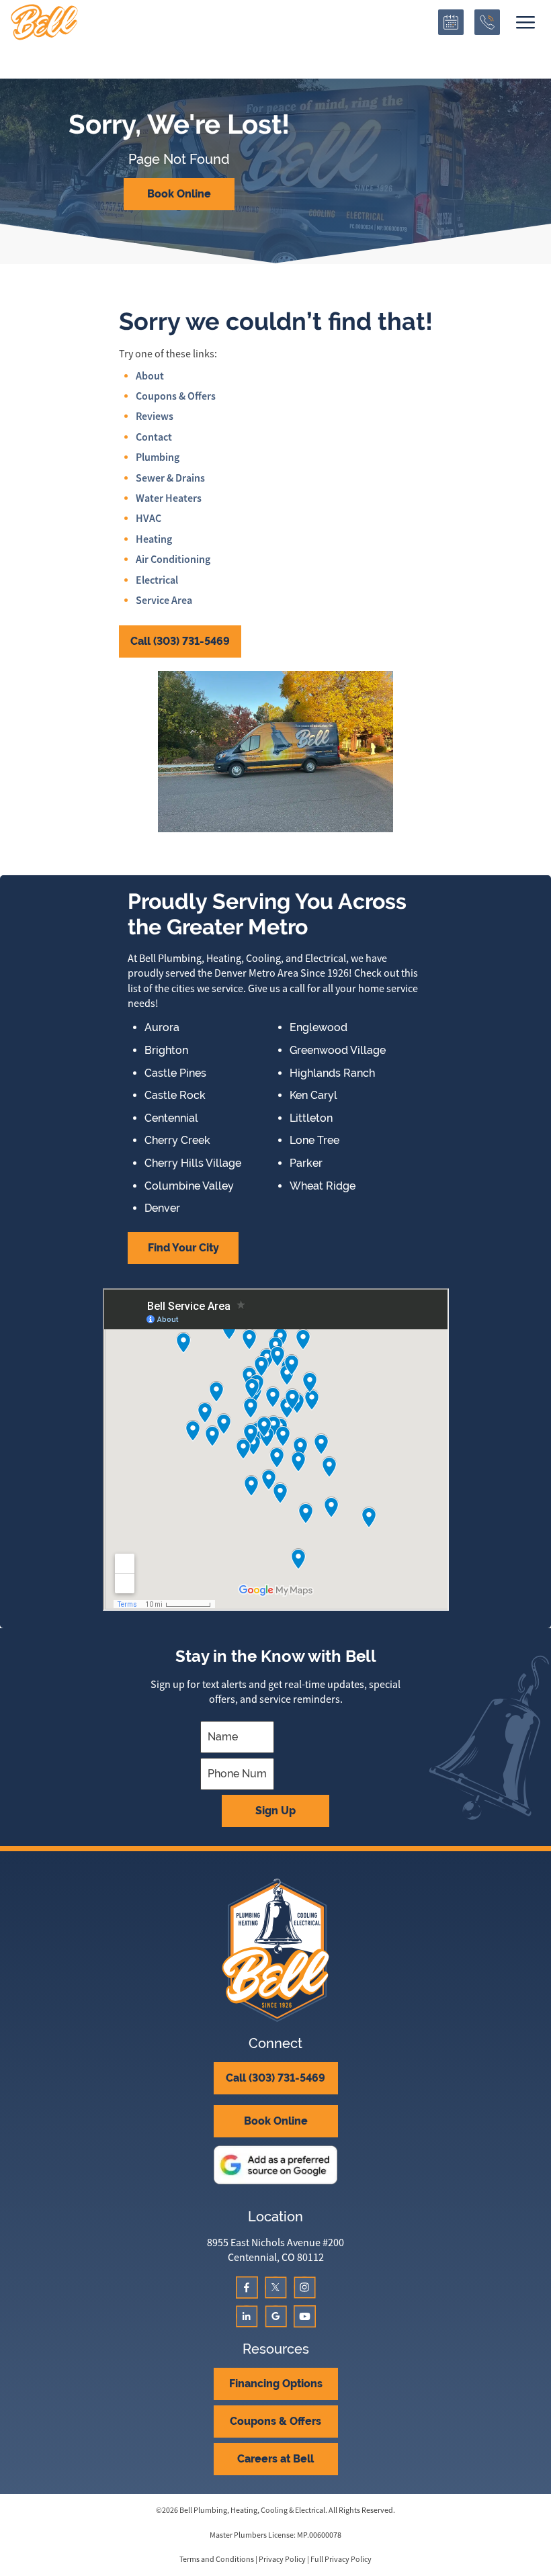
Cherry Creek (177, 1141)
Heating (154, 539)
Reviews (155, 416)
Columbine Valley (189, 1186)
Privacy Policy (282, 2559)
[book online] (451, 22)
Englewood (319, 1028)
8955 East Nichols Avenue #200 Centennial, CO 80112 (275, 2250)
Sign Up (275, 1811)
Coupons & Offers (176, 396)
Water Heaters (169, 498)
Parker (306, 1163)
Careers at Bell (275, 2459)
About (150, 376)
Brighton (166, 1051)
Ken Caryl (313, 1096)
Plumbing (158, 457)
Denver (162, 1208)
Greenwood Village (338, 1051)
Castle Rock (175, 1096)
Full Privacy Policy (341, 2559)
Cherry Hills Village (193, 1163)
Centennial (171, 1118)
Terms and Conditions (217, 2559)
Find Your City (183, 1248)
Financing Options (276, 2384)
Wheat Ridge (323, 1186)
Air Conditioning (173, 559)
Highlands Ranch (332, 1073)
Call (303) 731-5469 (180, 641)
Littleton (311, 1118)
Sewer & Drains (170, 478)
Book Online (179, 194)
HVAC (149, 518)
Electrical (157, 580)
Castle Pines (175, 1073)
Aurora (162, 1028)
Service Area (164, 600)
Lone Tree (314, 1141)
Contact (154, 437)
